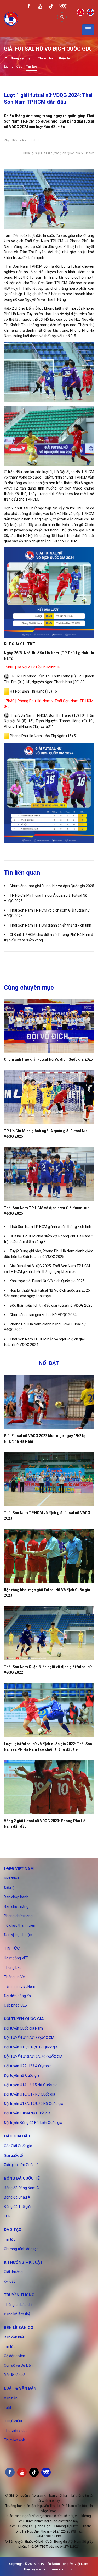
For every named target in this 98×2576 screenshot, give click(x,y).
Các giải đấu (17, 2136)
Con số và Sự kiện (18, 2365)
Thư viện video (16, 2431)
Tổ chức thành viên (20, 1925)
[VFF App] (63, 7)
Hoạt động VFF (16, 1958)
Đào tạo (13, 2230)
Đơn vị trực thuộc (18, 1935)
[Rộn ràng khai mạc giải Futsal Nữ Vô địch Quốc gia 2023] (49, 1556)
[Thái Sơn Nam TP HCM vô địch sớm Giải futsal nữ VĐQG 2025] (49, 1174)
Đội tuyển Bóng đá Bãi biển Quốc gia (33, 2123)
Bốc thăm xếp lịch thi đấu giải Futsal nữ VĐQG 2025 (51, 1305)
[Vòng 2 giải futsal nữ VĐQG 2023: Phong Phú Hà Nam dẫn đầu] (49, 1787)
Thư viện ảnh (15, 2440)
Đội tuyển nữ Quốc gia (22, 2075)
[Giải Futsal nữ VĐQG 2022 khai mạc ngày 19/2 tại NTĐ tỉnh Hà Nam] (49, 1402)
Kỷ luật (9, 2281)
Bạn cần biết (14, 2337)
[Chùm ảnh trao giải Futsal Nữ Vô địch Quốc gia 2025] (49, 1026)
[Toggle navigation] (88, 30)
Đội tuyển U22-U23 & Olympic (28, 2066)
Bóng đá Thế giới (18, 2207)
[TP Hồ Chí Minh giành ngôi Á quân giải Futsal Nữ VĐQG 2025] (49, 1097)
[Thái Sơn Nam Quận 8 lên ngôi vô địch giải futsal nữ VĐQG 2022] (49, 1633)
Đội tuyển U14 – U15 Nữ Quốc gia (31, 2085)
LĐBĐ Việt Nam (19, 1869)
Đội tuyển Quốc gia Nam (23, 2028)
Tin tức (31, 66)
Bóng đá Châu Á (17, 2197)
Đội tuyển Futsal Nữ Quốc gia (27, 2113)
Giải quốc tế (13, 2155)
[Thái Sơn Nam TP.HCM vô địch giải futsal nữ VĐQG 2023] (49, 1479)
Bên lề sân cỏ (19, 2328)
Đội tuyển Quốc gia (24, 2019)
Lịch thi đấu (13, 66)
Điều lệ (64, 58)
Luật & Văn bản (20, 2388)
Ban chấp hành (16, 1897)
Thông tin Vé (14, 1977)
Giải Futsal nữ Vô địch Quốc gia (57, 153)
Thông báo (47, 58)
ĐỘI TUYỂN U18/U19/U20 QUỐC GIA (33, 2057)
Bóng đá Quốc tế (22, 2178)
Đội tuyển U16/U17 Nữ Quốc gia (30, 2094)
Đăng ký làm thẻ (17, 2314)
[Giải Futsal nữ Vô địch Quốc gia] (6, 59)
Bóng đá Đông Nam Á (21, 2188)
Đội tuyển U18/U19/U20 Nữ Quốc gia (34, 2104)
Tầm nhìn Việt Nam (20, 1986)
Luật (8, 2408)
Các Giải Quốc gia (18, 2146)
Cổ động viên (15, 2356)
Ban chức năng (16, 1906)
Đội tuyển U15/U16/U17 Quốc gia (31, 2047)
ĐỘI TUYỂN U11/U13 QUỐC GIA (29, 2038)
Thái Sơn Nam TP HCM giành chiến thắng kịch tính (50, 925)
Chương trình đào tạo (21, 2249)
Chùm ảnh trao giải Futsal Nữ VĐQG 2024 (43, 1315)
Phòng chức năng (18, 1916)
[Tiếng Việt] (80, 12)
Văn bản (11, 2398)
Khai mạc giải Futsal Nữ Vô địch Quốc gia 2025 (47, 1281)
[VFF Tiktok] (51, 7)
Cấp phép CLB (15, 2005)
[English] (90, 12)
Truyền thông (19, 2295)
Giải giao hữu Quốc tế (21, 2165)
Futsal (26, 153)
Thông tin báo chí (18, 2305)
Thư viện (13, 2421)
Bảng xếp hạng (23, 58)
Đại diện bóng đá (17, 1996)
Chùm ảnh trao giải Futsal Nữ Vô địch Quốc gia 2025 (52, 886)
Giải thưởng (13, 2272)
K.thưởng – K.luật (23, 2262)
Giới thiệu (11, 1878)
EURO (9, 2216)
